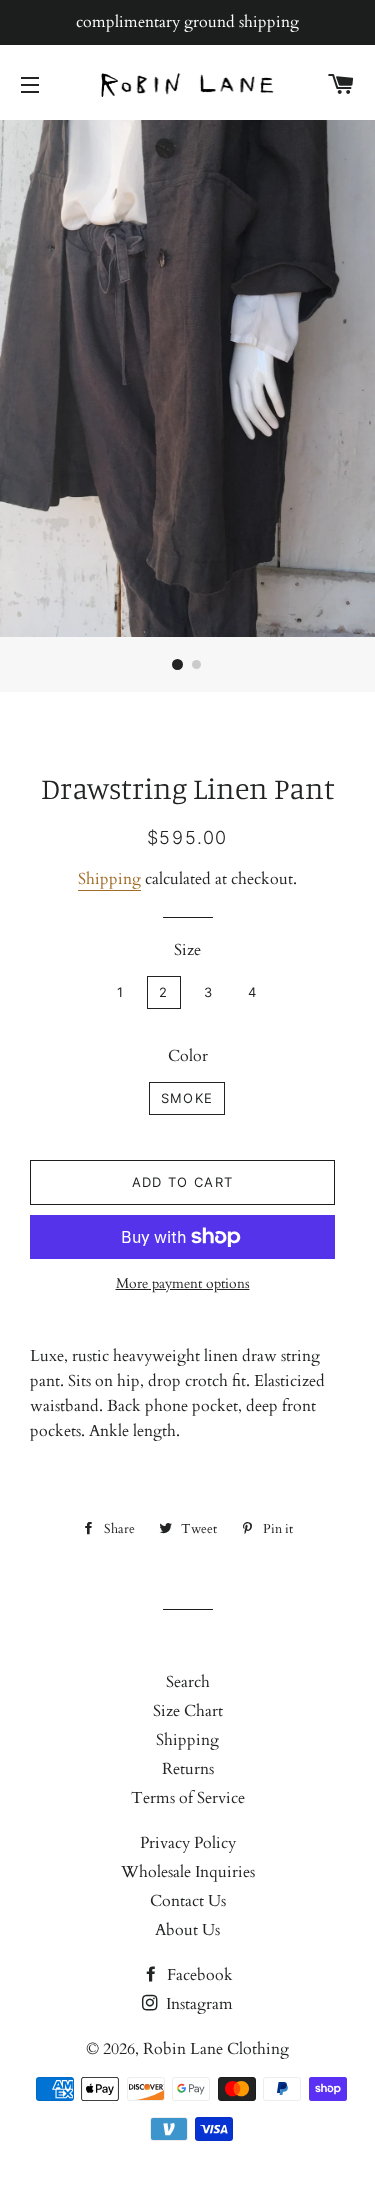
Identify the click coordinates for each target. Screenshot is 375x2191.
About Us (187, 1930)
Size (187, 950)
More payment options (183, 1283)
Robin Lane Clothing (216, 2049)
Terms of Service (188, 1798)
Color (188, 1056)
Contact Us (188, 1901)
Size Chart (188, 1711)
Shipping (109, 879)
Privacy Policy (188, 1843)
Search (188, 1682)
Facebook (198, 1975)
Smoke (187, 1098)
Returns (188, 1769)
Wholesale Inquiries (188, 1872)
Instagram (197, 2004)
